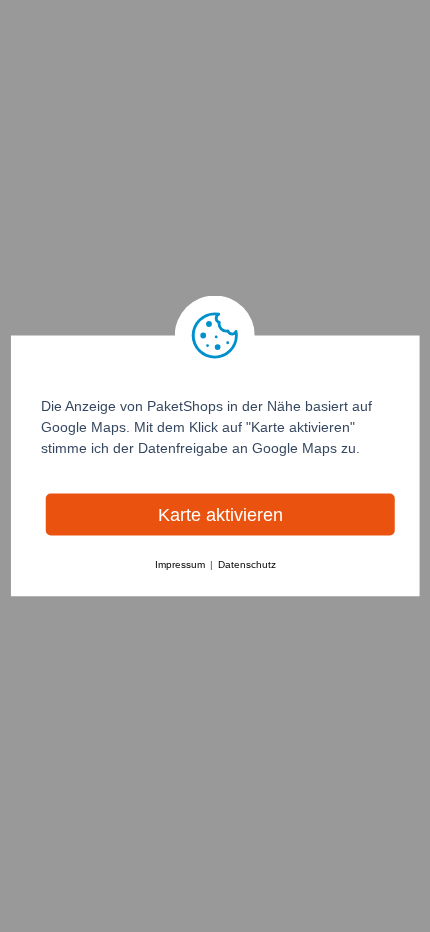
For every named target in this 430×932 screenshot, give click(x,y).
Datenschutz (247, 564)
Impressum (180, 564)
